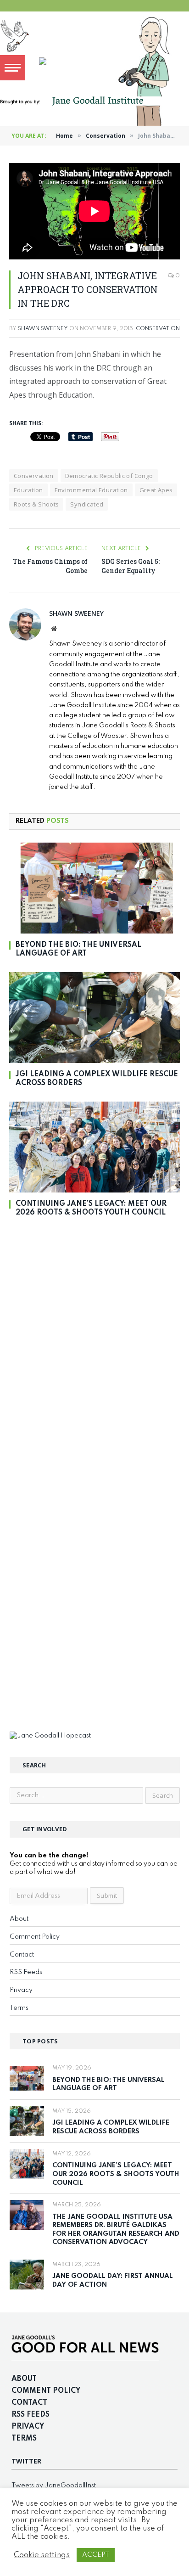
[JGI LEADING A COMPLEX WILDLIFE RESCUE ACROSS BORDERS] (94, 1018)
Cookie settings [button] (42, 2555)
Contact (22, 1955)
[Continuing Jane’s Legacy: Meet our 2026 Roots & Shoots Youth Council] (94, 1147)
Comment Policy (35, 1937)
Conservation (158, 329)
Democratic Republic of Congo (109, 476)
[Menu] (13, 68)
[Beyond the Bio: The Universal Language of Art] (94, 888)
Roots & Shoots (36, 504)
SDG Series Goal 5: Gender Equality (131, 566)
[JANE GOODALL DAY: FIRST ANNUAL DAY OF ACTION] (27, 2275)
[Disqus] (94, 1353)
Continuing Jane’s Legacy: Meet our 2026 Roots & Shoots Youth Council (116, 2174)
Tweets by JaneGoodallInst (54, 2486)
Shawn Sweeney (43, 329)
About (19, 1919)
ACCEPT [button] (96, 2555)
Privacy (21, 1990)
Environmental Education (91, 490)
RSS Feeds (26, 1972)
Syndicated (87, 504)
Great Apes (156, 490)
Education (28, 490)
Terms (19, 2008)
